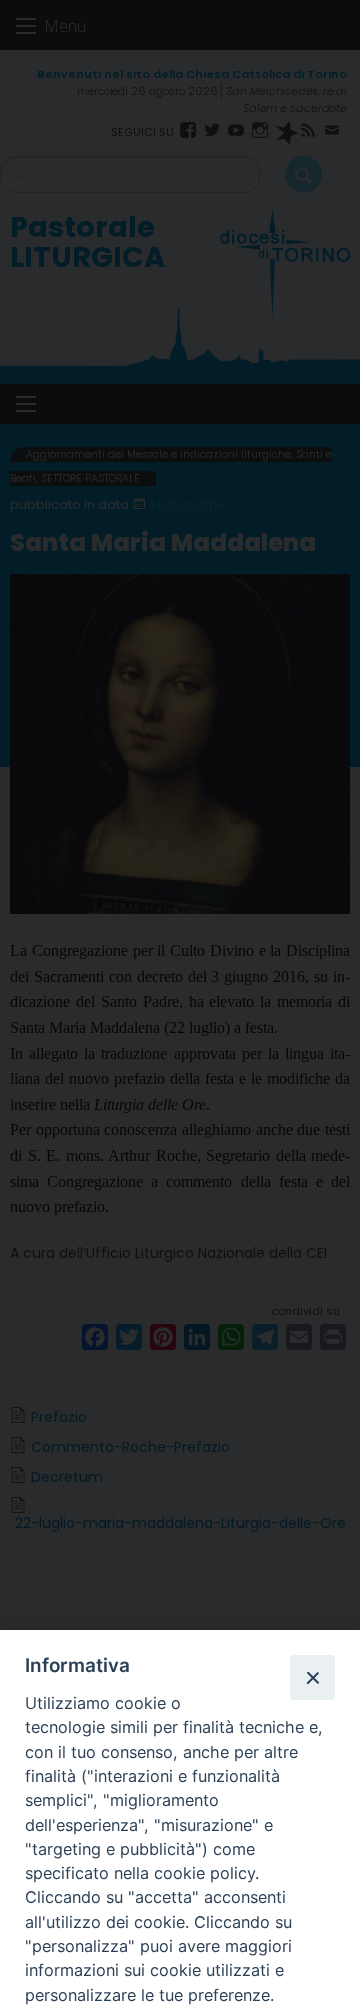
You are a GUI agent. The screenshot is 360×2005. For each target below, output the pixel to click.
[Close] (312, 1677)
